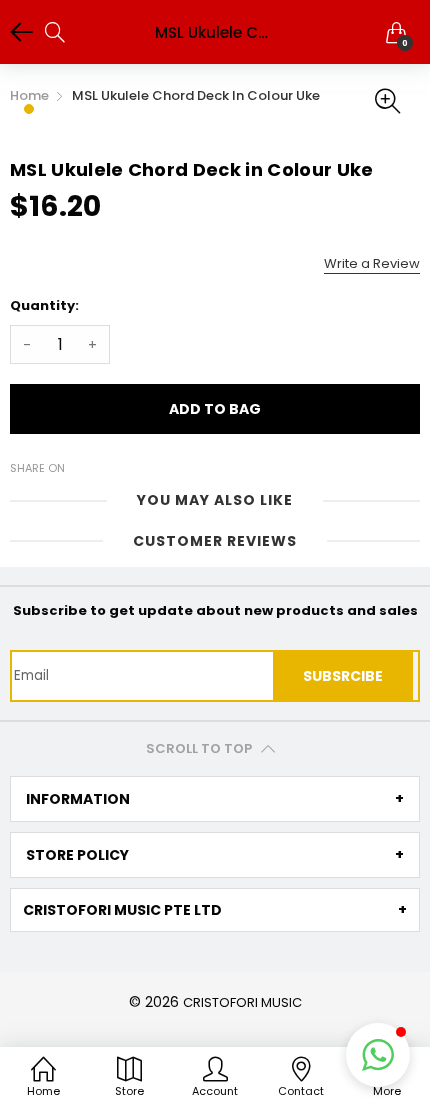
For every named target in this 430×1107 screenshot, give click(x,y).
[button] (378, 1055)
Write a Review (372, 263)
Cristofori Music (242, 1002)
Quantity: (44, 305)
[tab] (215, 799)
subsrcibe (343, 676)
